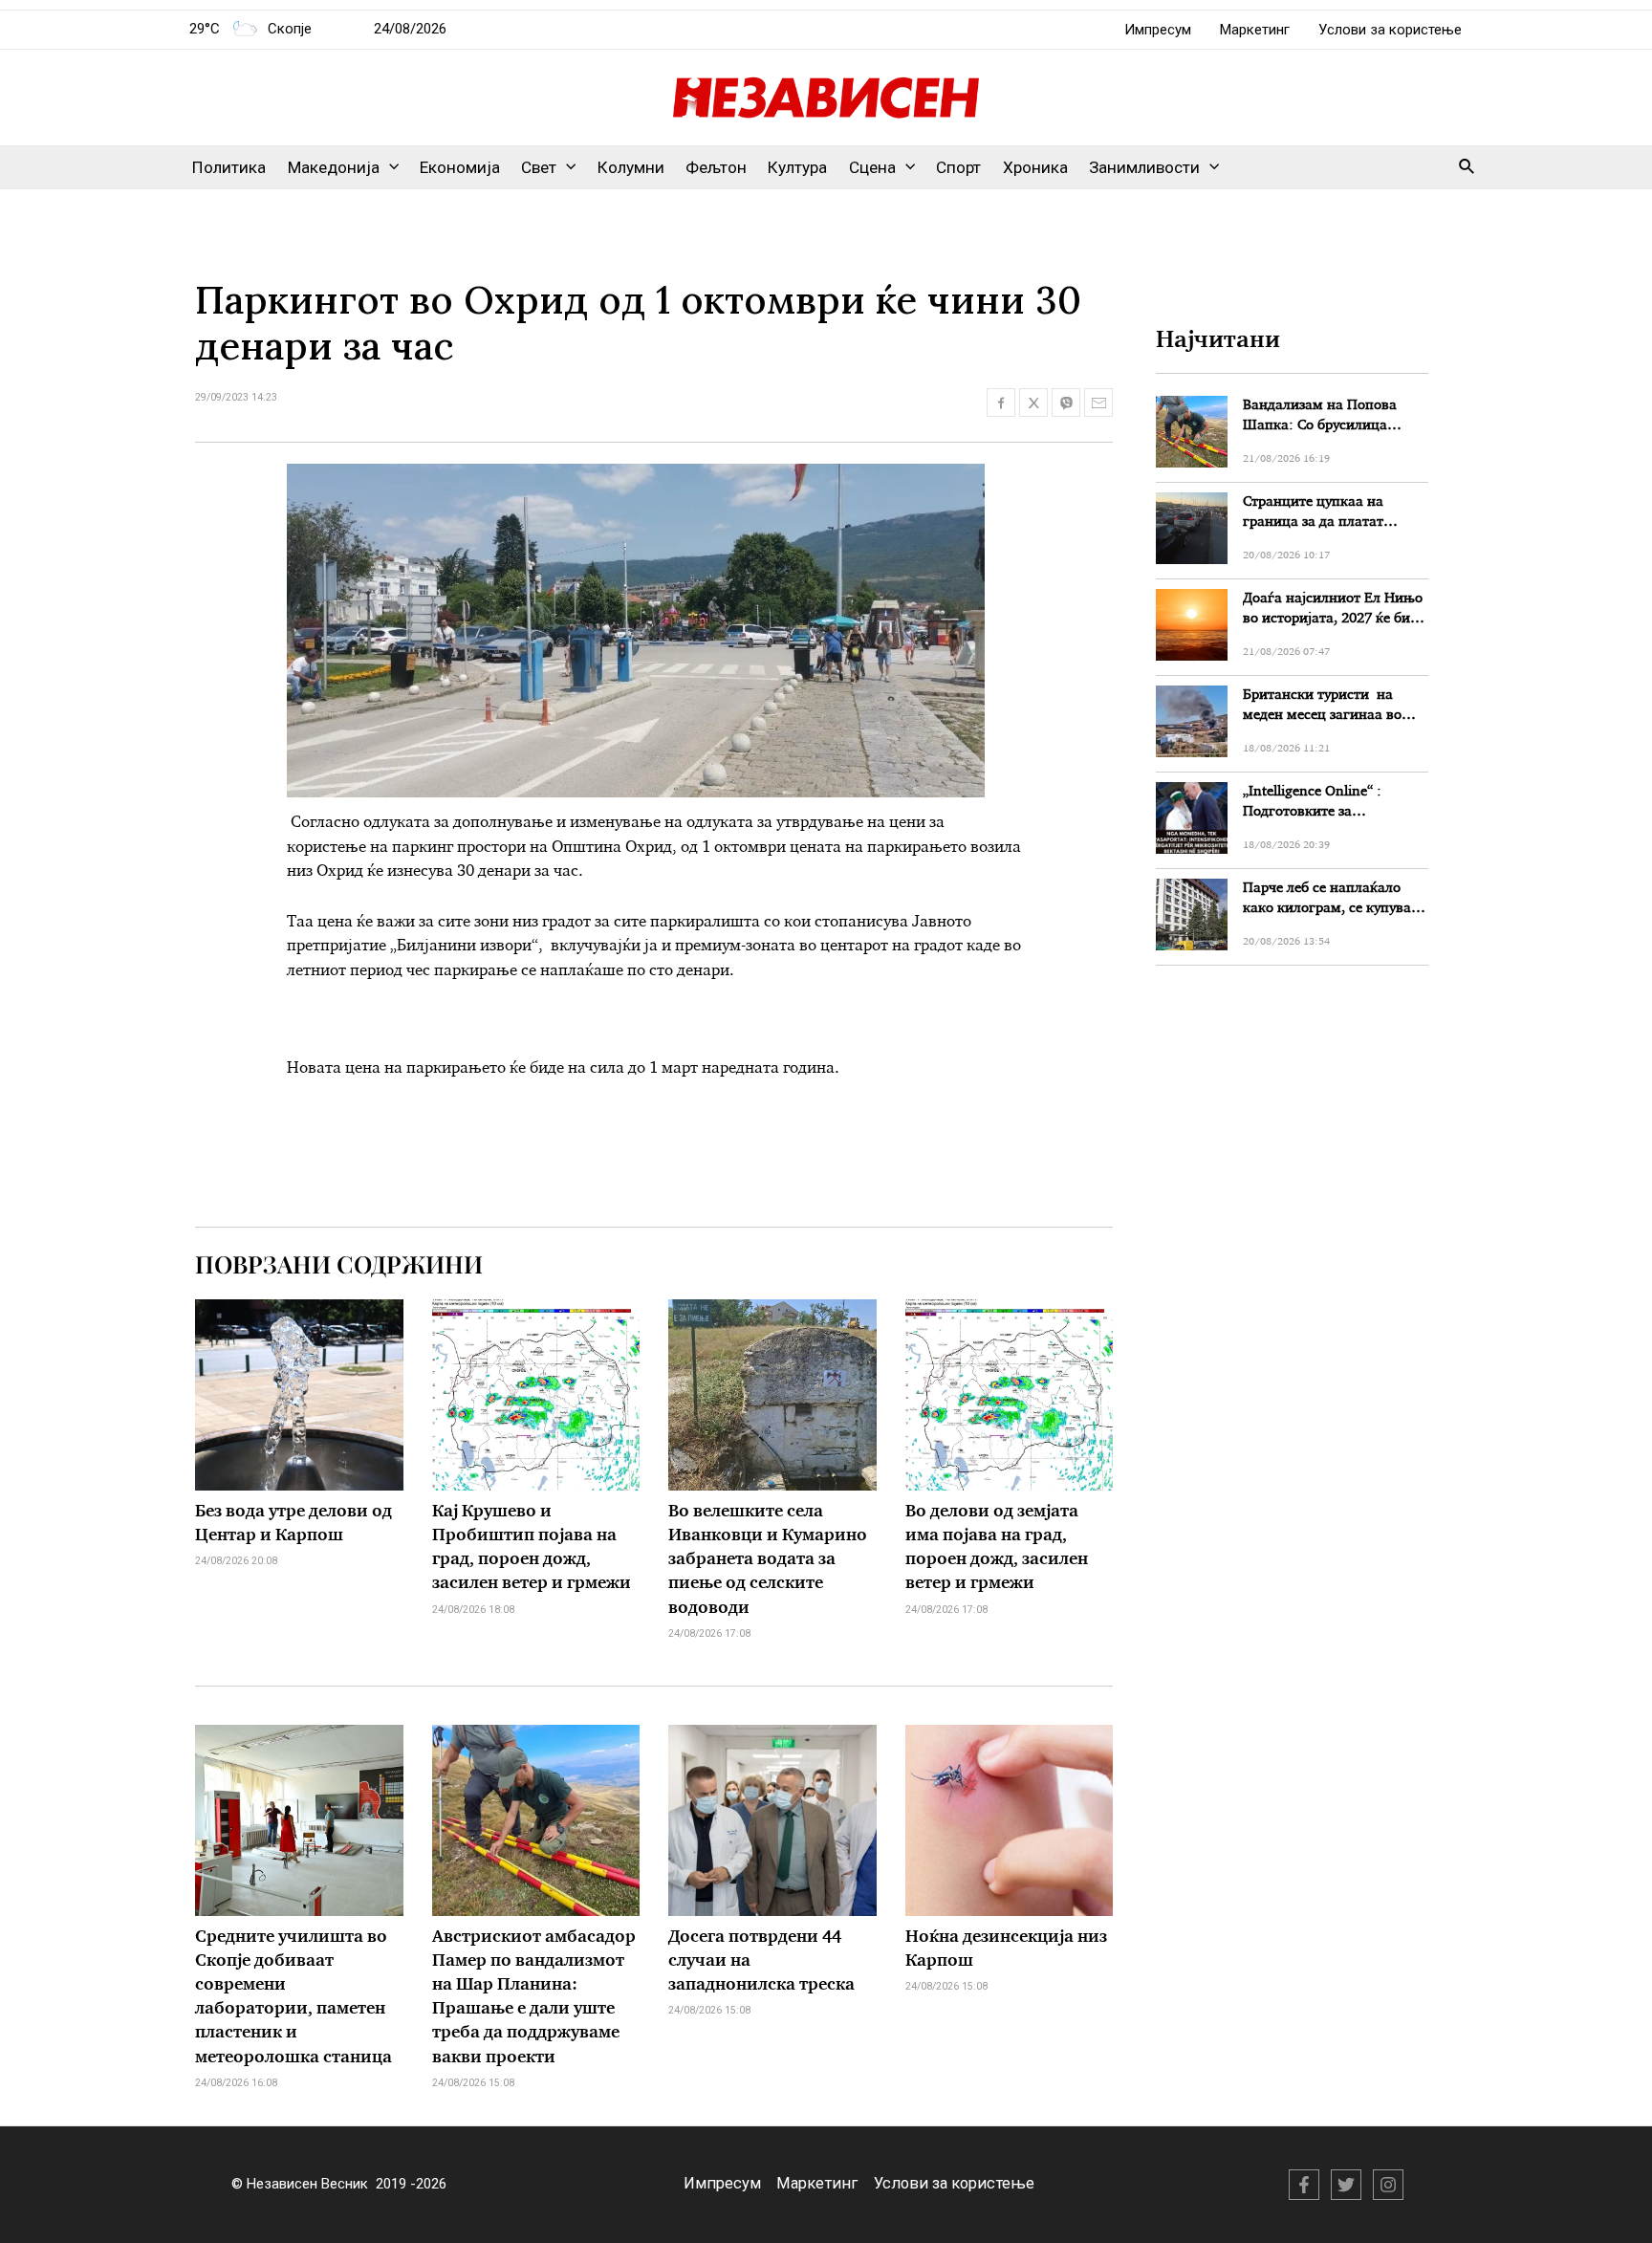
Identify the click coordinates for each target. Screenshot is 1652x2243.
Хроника (1035, 167)
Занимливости (1144, 167)
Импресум (1158, 30)
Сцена (872, 167)
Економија (460, 167)
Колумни (631, 167)
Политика (229, 167)
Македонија (334, 167)
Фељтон (716, 167)
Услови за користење (1390, 30)
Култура (797, 167)
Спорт (958, 167)
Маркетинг (1255, 30)
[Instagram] (1388, 2185)
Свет (539, 167)
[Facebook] (1304, 2185)
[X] (1346, 2185)
